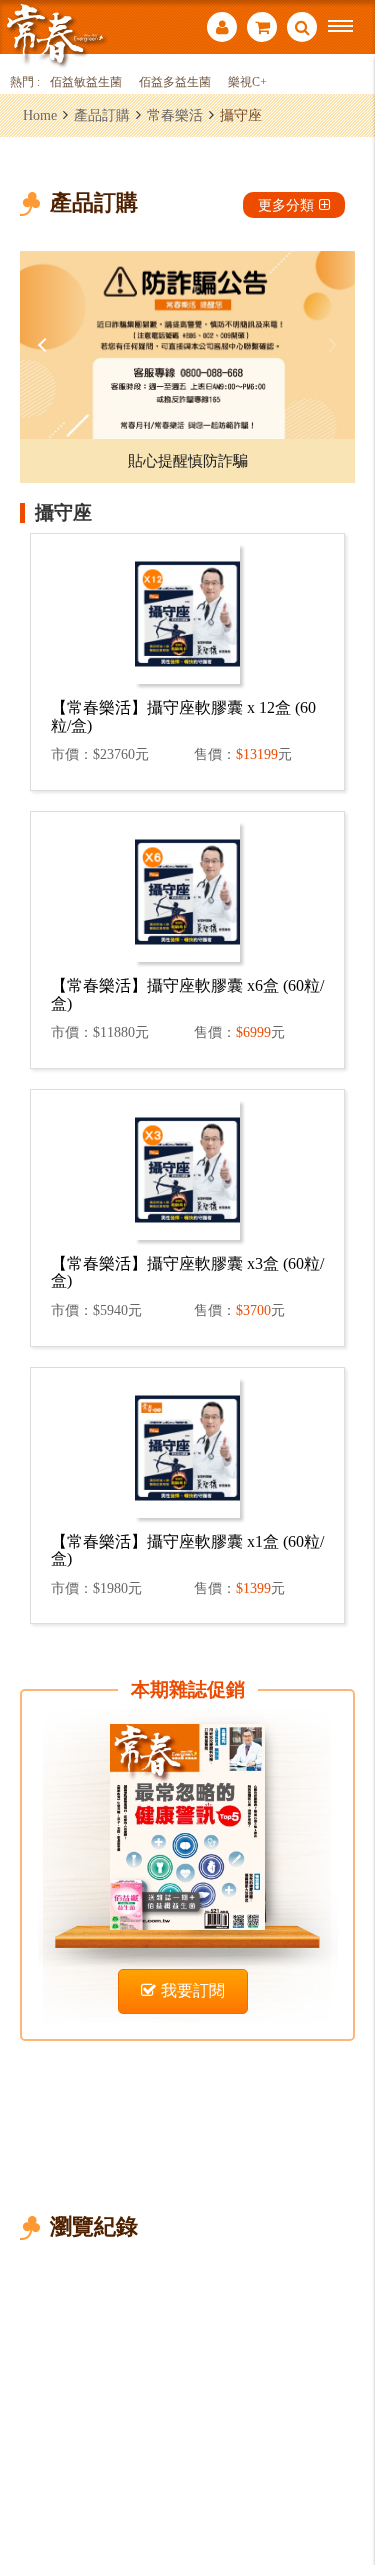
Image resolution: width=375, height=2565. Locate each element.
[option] (187, 345)
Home (40, 115)
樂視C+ (247, 82)
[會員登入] (222, 29)
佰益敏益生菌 (86, 82)
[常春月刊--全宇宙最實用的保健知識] (55, 33)
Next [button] (330, 345)
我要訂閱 (193, 1990)
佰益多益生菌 (175, 82)
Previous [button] (45, 345)
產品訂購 (102, 115)
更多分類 (286, 205)
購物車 (262, 29)
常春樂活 (175, 115)
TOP (345, 2483)
